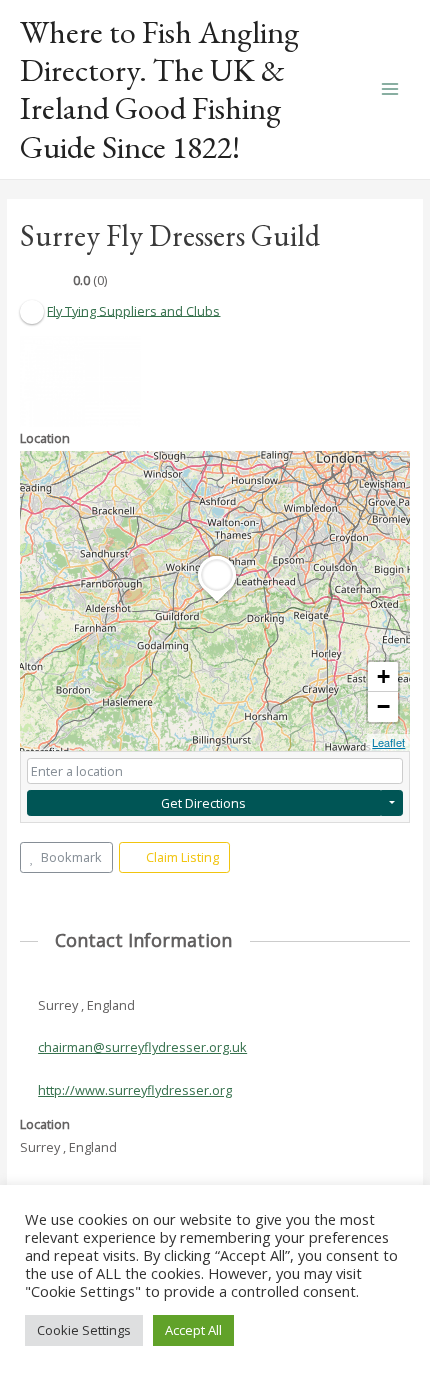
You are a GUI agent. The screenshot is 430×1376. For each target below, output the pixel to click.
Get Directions (203, 803)
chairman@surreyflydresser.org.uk (142, 1047)
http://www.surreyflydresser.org (135, 1090)
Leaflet (388, 742)
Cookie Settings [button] (84, 1330)
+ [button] (383, 676)
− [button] (383, 706)
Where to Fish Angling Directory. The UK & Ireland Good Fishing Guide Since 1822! (159, 89)
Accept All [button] (193, 1330)
